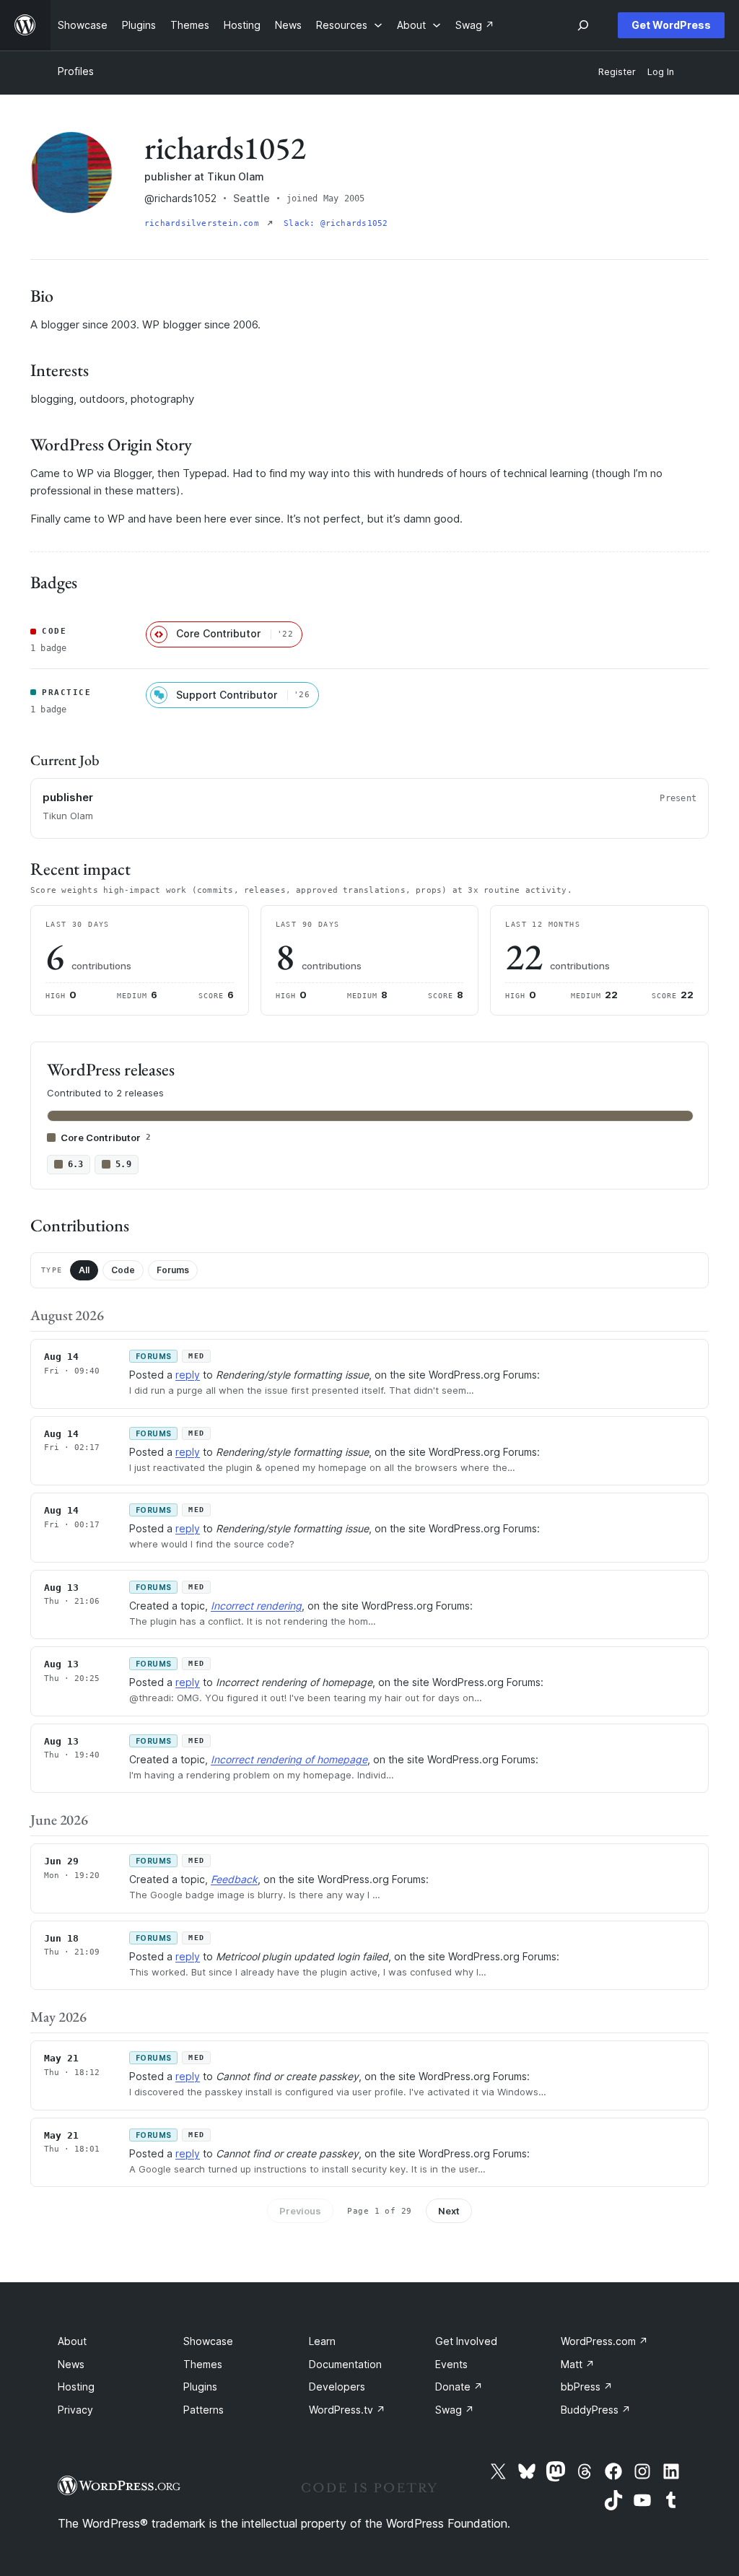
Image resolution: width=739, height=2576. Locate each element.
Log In (661, 72)
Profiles (76, 71)
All (84, 1270)
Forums (173, 1270)
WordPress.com (604, 2341)
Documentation (345, 2364)
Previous (300, 2211)
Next (449, 2211)
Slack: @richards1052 (336, 223)
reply (188, 1375)
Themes (203, 2364)
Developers (337, 2387)
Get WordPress (671, 25)
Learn (322, 2341)
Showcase (208, 2341)
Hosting (76, 2387)
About (72, 2341)
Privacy (75, 2410)
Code (123, 1270)
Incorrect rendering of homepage (289, 1759)
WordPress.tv (347, 2410)
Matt (578, 2364)
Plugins (200, 2387)
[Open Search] (583, 25)
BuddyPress (596, 2410)
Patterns (204, 2410)
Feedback (234, 1879)
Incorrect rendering (256, 1606)
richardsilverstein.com (204, 223)
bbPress (587, 2387)
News (71, 2364)
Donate (459, 2387)
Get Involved (466, 2341)
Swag (455, 2410)
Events (451, 2364)
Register (617, 72)
